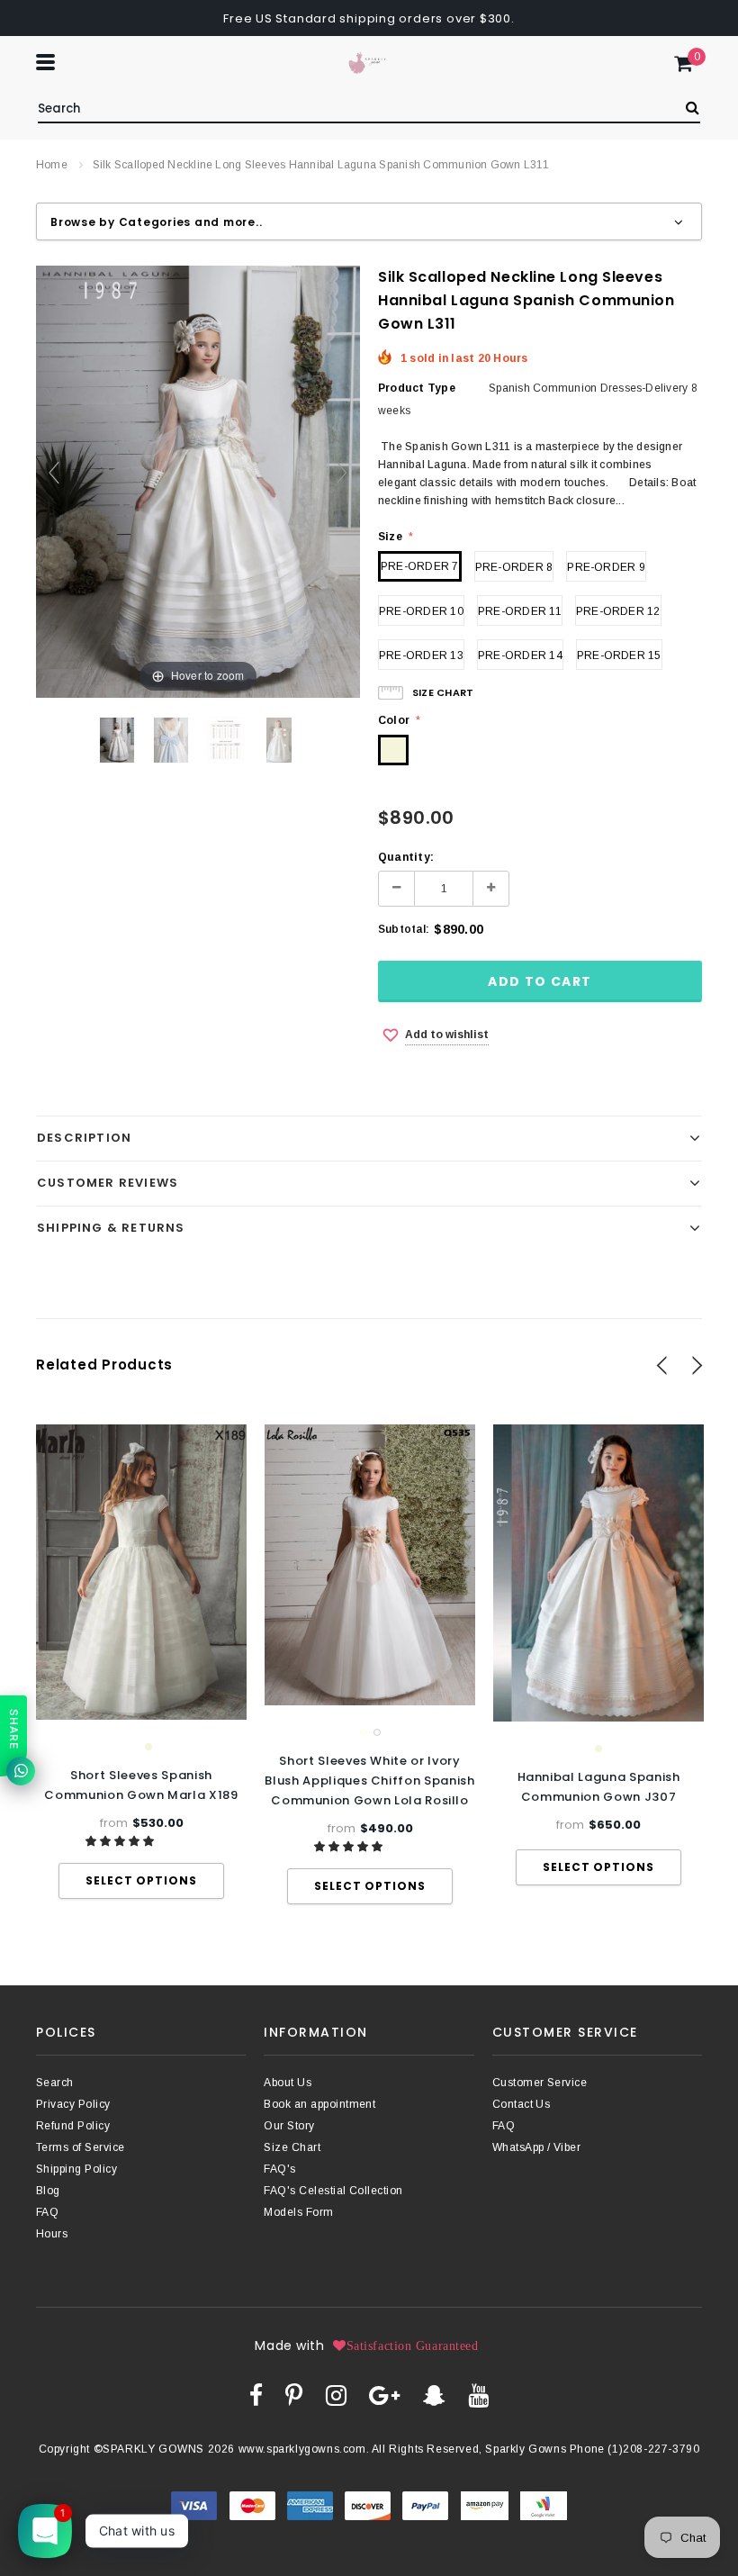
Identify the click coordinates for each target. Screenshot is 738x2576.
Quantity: (406, 857)
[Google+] (384, 2395)
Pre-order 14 (520, 655)
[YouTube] (478, 2395)
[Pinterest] (294, 2395)
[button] (121, 1841)
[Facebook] (256, 2395)
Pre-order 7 (420, 566)
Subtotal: (404, 929)
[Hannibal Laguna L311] (117, 740)
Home (52, 165)
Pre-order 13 (421, 655)
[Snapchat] (434, 2395)
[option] (141, 1661)
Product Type (417, 388)
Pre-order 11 (520, 611)
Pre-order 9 (606, 567)
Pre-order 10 (421, 611)
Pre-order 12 (618, 611)
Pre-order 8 (514, 567)
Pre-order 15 (619, 655)
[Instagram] (336, 2395)
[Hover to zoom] (198, 481)
